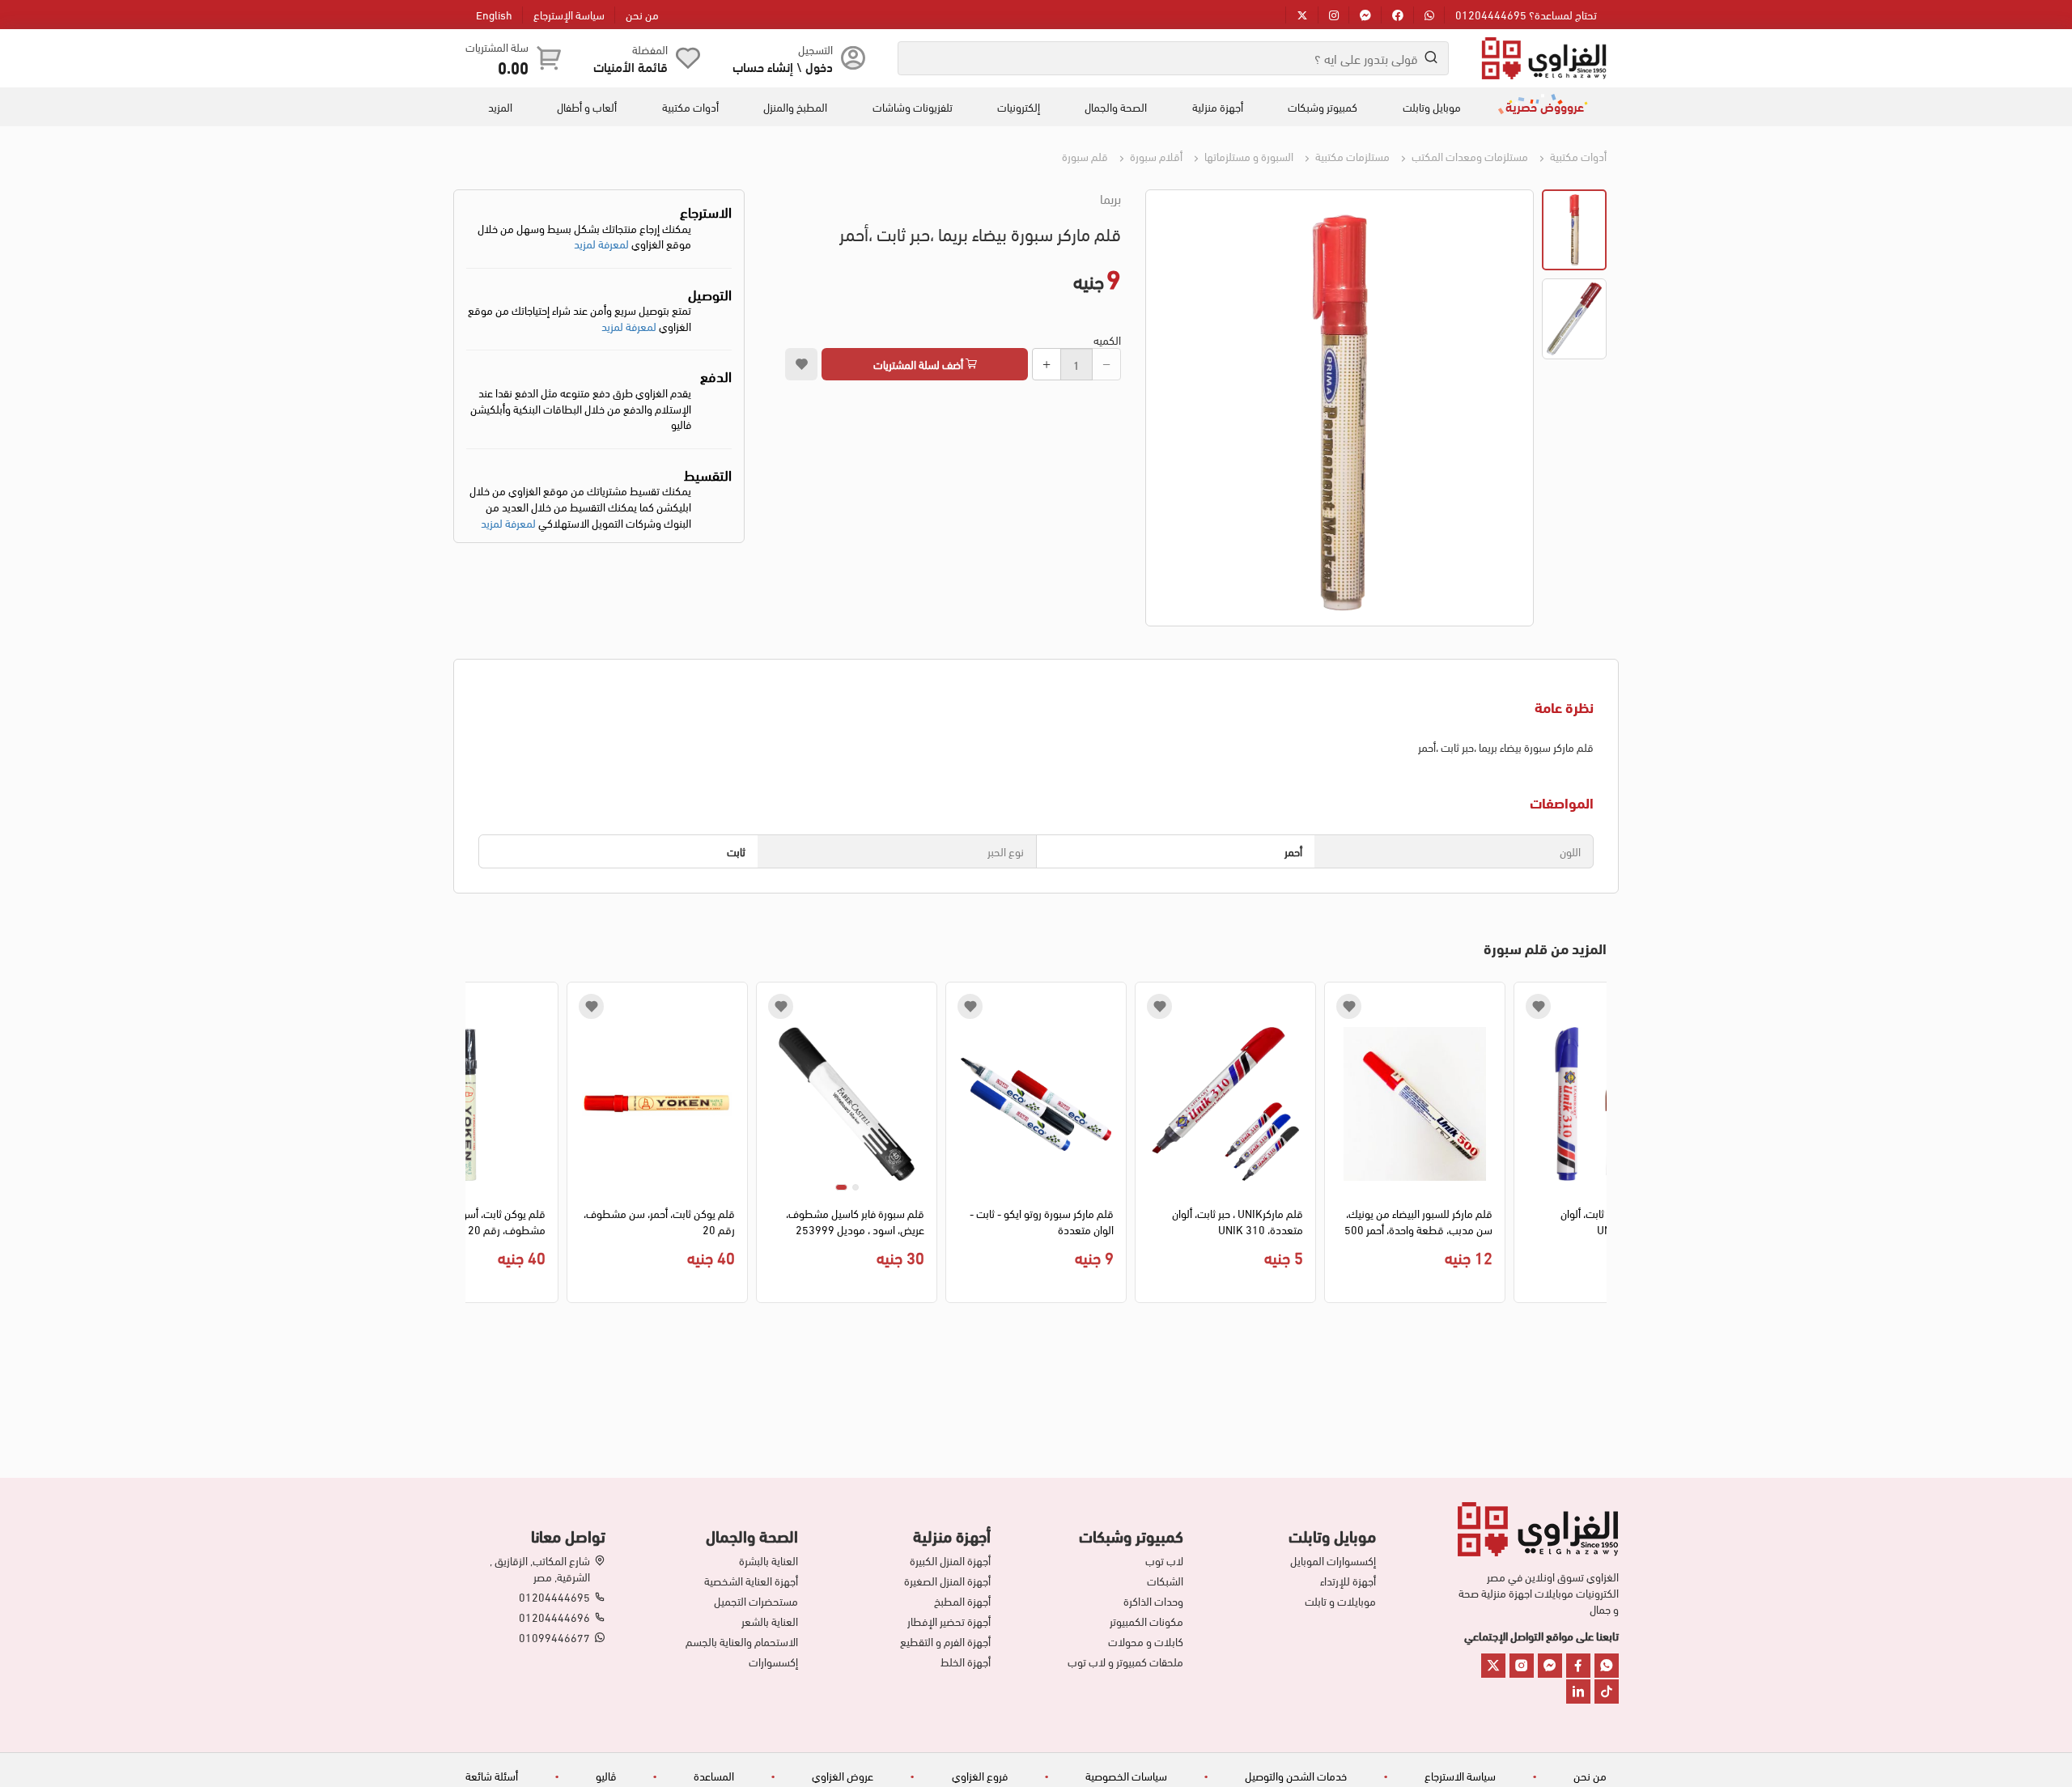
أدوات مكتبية (690, 107)
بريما (1110, 198)
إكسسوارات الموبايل (1333, 1560)
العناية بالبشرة (769, 1560)
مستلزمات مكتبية (1351, 156)
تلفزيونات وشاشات (913, 107)
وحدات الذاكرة (1153, 1601)
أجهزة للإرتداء (1348, 1581)
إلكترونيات (1019, 107)
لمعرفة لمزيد (601, 243)
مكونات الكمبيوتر (1146, 1621)
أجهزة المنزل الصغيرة (947, 1581)
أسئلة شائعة (492, 1775)
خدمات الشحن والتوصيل (1296, 1775)
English (494, 14)
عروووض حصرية (1545, 106)
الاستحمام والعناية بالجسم (742, 1641)
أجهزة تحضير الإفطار (949, 1621)
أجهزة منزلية (1218, 107)
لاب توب (1164, 1560)
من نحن (642, 14)
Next (477, 1147)
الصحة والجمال (1116, 107)
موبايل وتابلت (1432, 107)
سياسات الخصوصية (1126, 1775)
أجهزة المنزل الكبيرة (950, 1560)
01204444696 (554, 1617)
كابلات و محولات (1146, 1641)
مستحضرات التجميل (756, 1601)
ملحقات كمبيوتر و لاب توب (1125, 1662)
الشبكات (1165, 1581)
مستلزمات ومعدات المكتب (1469, 156)
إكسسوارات (773, 1662)
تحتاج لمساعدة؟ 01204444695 (1526, 14)
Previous (1595, 1147)
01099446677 (554, 1637)
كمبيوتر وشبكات (1323, 107)
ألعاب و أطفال (587, 107)
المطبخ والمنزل (795, 107)
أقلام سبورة (1155, 156)
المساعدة (714, 1775)
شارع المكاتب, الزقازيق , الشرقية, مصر (540, 1568)
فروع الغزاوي (980, 1775)
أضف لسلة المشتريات (919, 364)
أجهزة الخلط (966, 1662)
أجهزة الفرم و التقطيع (945, 1641)
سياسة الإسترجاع (569, 14)
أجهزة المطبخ (962, 1601)
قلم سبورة (1085, 156)
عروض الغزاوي (843, 1775)
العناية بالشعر (770, 1621)
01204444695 (554, 1597)
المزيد (500, 107)
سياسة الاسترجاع (1460, 1775)
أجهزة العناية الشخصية (751, 1581)
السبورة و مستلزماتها (1248, 156)
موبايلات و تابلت (1340, 1601)
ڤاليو (606, 1775)
